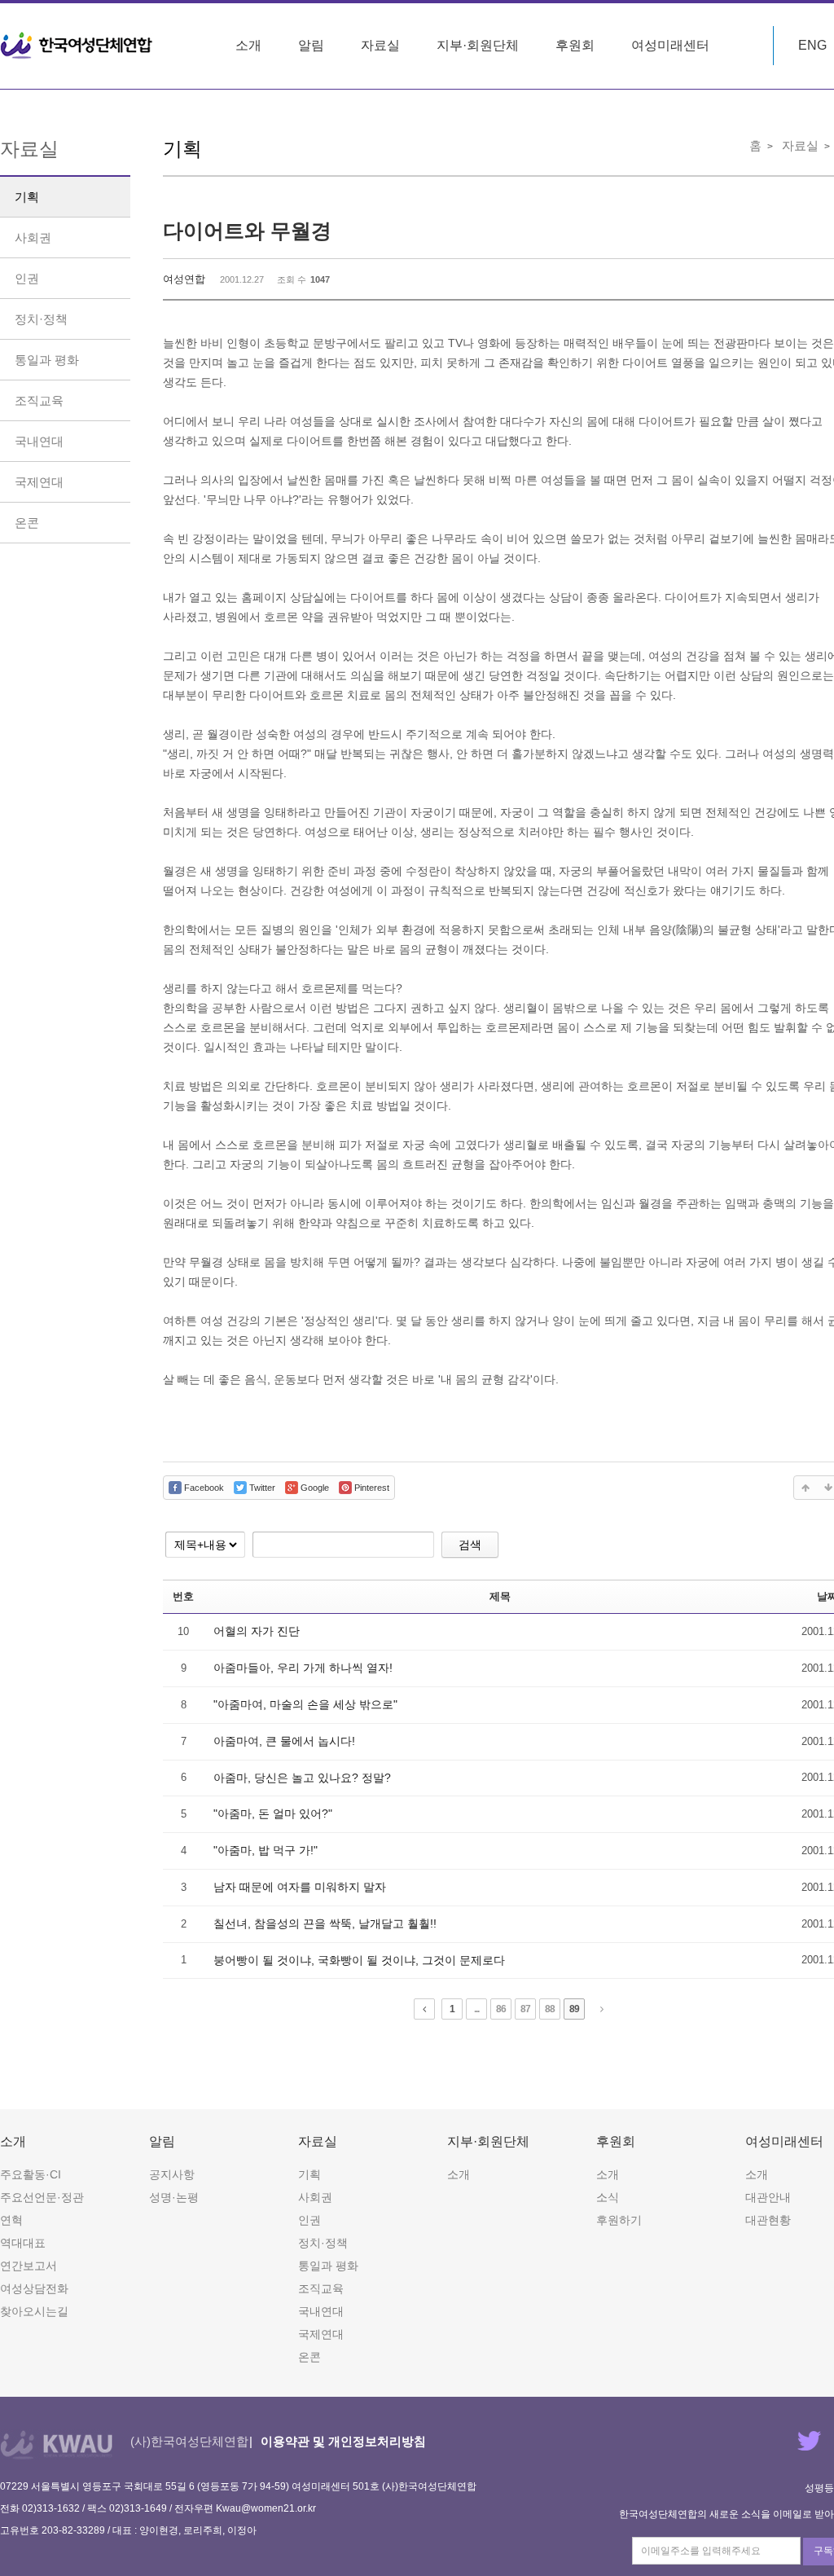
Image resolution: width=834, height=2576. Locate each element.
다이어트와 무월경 (247, 231)
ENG (812, 45)
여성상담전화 (34, 2288)
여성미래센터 (670, 45)
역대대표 (23, 2243)
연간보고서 (29, 2266)
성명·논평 (174, 2197)
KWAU (57, 2444)
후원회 (575, 45)
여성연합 (184, 279)
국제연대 (39, 482)
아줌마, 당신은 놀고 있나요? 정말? (302, 1778)
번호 (183, 1596)
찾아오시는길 (34, 2311)
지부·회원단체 (478, 45)
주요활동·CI (31, 2174)
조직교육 (39, 400)
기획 (27, 197)
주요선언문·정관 (42, 2197)
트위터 (809, 2440)
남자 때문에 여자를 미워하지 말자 (300, 1887)
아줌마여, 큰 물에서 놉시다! (284, 1741)
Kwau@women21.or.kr (266, 2508)
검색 (470, 1545)
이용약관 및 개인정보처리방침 (343, 2441)
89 (574, 2009)
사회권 (33, 237)
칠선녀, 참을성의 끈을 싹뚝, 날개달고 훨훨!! (325, 1923)
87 (525, 2009)
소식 (608, 2197)
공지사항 (172, 2174)
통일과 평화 (47, 360)
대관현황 (768, 2220)
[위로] (805, 1488)
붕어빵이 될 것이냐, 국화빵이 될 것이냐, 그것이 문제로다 (359, 1960)
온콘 (27, 523)
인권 (27, 278)
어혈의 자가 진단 (257, 1631)
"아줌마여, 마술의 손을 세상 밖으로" (305, 1704)
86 (501, 2009)
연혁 (11, 2220)
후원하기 (619, 2220)
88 (550, 2009)
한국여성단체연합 (77, 46)
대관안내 (768, 2197)
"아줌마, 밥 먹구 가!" (266, 1850)
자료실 (380, 45)
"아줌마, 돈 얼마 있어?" (273, 1813)
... (476, 2009)
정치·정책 (41, 319)
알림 (311, 45)
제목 (500, 1596)
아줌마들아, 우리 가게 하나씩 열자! (303, 1668)
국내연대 (39, 441)
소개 (248, 45)
